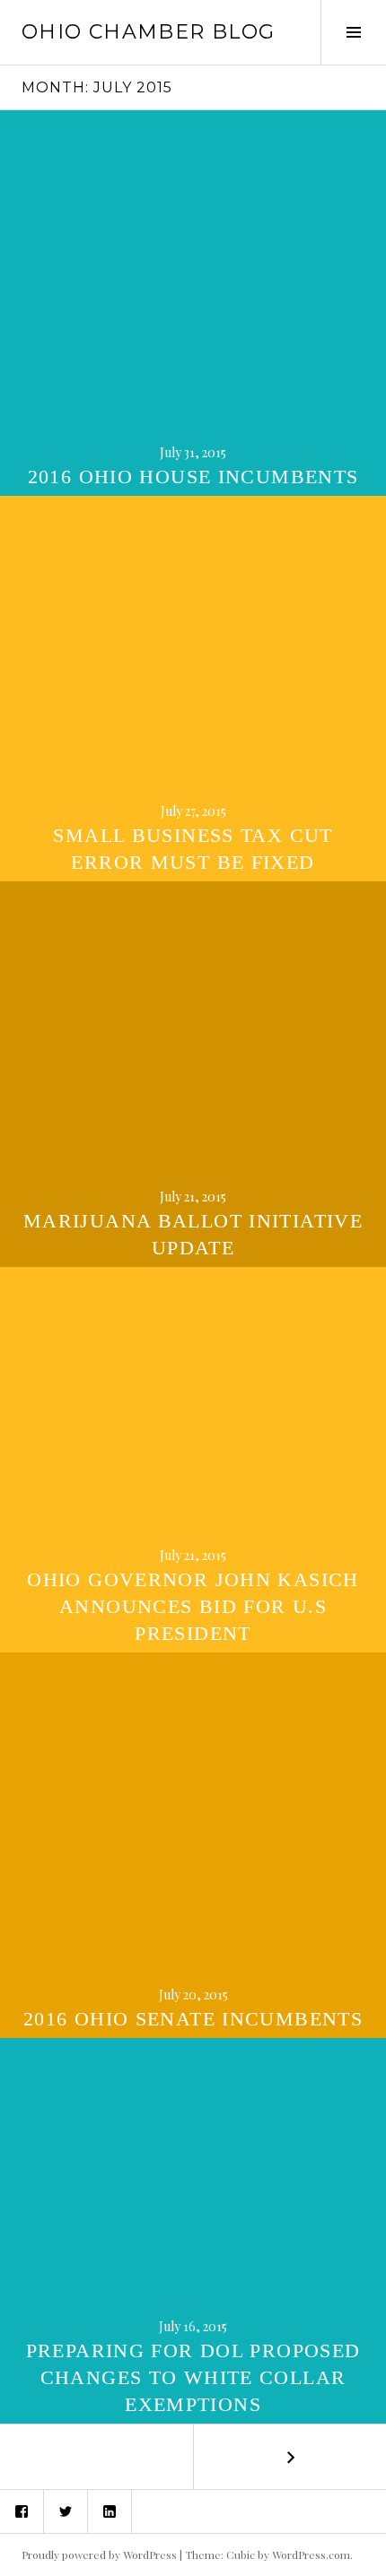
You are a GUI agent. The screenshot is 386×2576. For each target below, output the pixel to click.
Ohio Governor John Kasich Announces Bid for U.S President (193, 1606)
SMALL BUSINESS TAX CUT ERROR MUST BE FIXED (193, 849)
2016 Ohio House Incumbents (193, 477)
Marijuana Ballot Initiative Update (193, 1234)
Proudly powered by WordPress (99, 2554)
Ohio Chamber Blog (148, 32)
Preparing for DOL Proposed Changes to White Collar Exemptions (193, 2377)
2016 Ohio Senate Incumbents (193, 2019)
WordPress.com (311, 2554)
